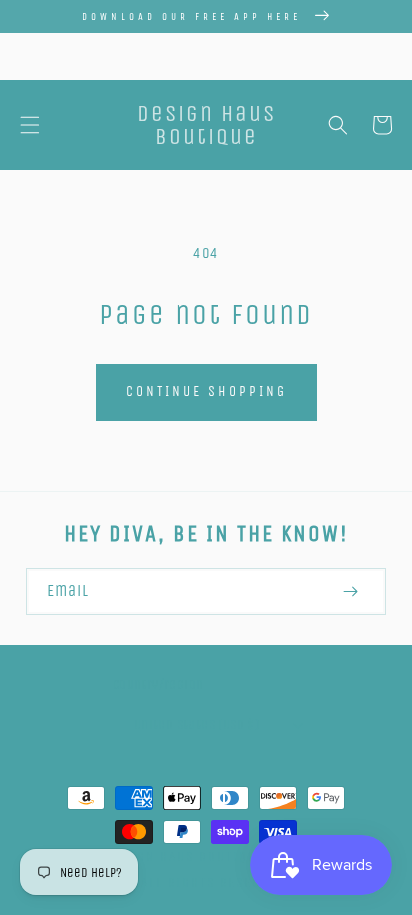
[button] (30, 125)
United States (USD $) (196, 724)
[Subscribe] (350, 591)
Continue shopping (206, 391)
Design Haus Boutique (185, 856)
